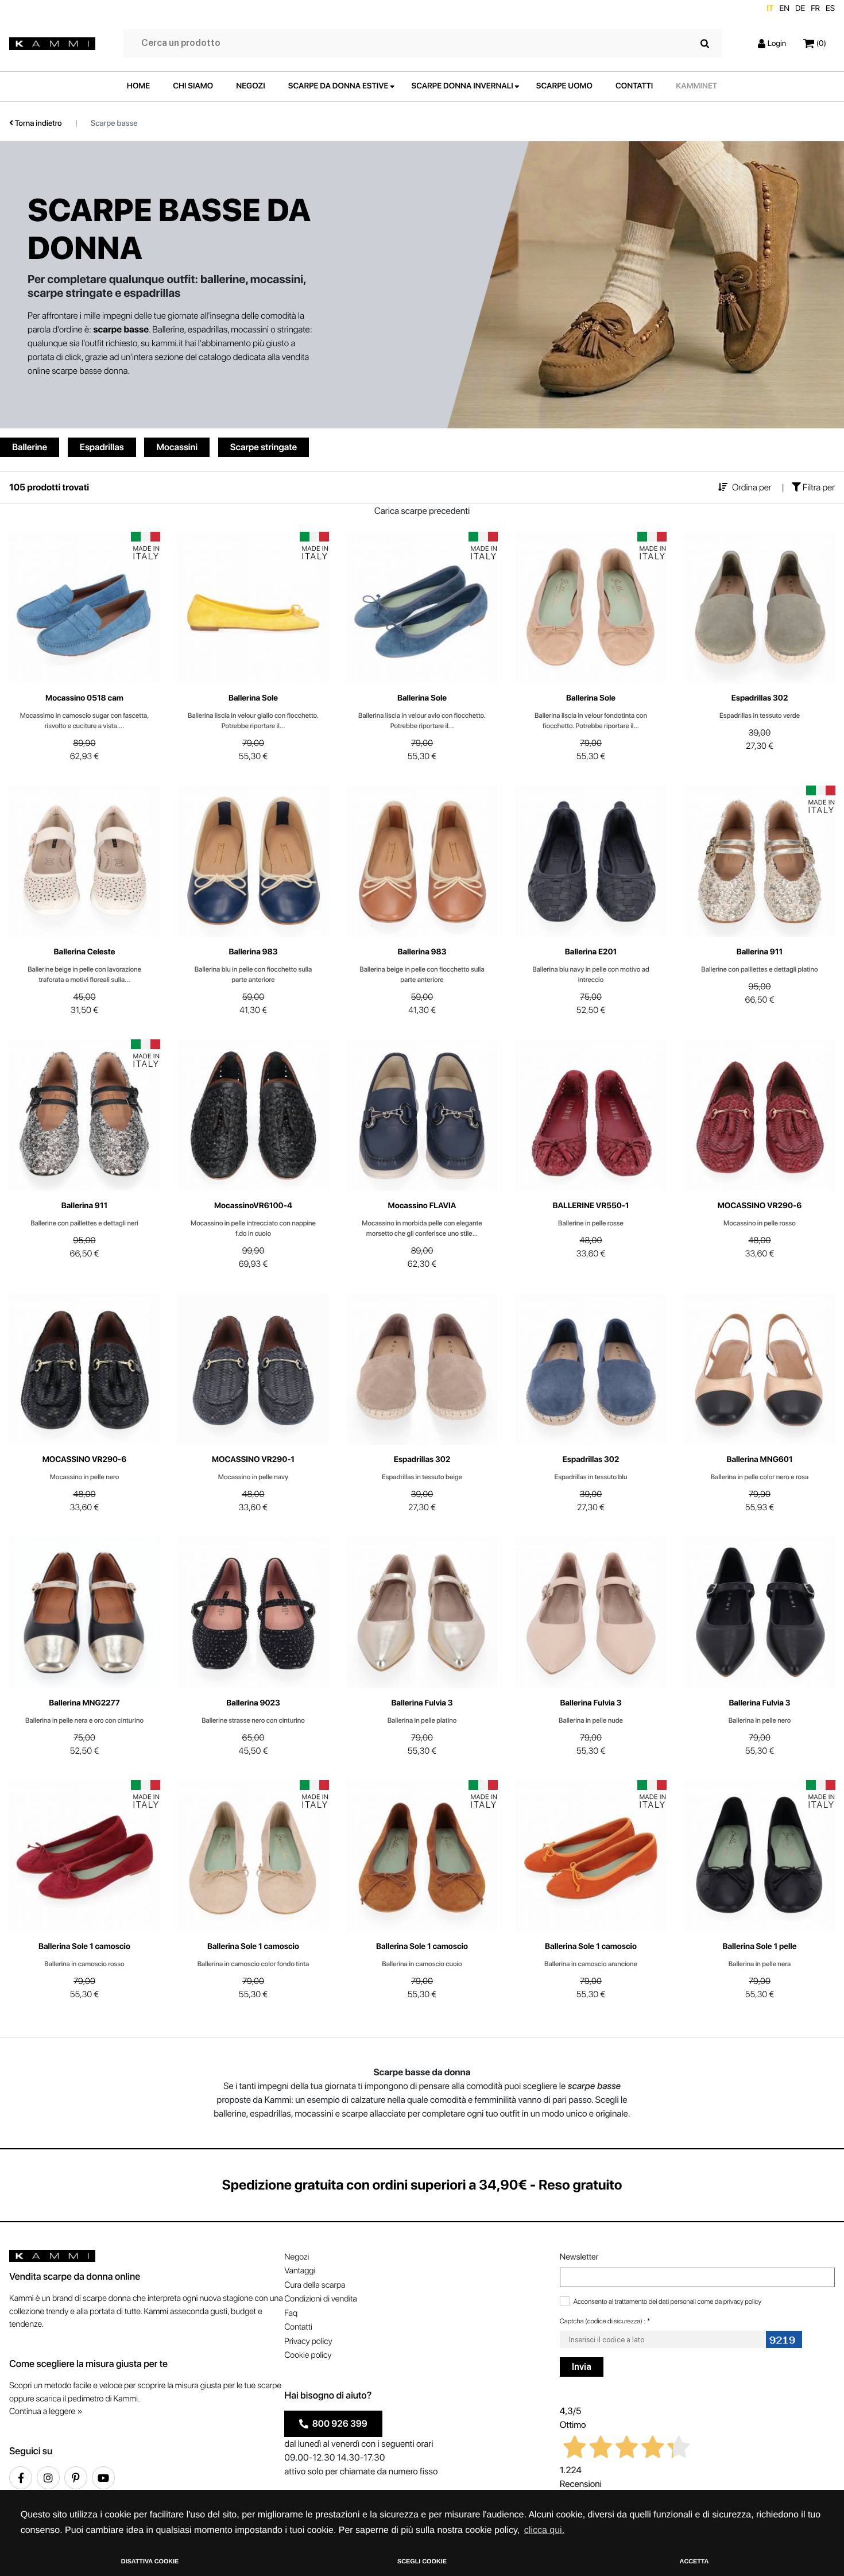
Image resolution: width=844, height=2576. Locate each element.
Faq (291, 2313)
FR (815, 9)
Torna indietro (38, 123)
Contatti (298, 2327)
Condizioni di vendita (320, 2299)
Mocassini (177, 447)
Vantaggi (300, 2271)
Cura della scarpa (315, 2285)
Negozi (297, 2257)
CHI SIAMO (193, 86)
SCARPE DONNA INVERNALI (462, 86)
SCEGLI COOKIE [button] (422, 2562)
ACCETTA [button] (694, 2562)
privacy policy (742, 2302)
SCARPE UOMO (564, 86)
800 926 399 (338, 2424)
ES (830, 9)
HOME (138, 86)
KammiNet (696, 86)
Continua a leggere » (46, 2411)
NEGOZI (251, 86)
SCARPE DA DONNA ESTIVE (338, 86)
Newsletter (579, 2257)
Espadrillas (102, 447)
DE (800, 9)
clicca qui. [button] (544, 2530)
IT (770, 9)
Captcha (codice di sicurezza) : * (605, 2321)
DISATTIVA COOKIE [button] (150, 2562)
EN (784, 9)
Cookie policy (308, 2355)
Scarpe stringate (264, 447)
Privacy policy (308, 2341)
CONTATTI (634, 86)
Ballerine (30, 447)
